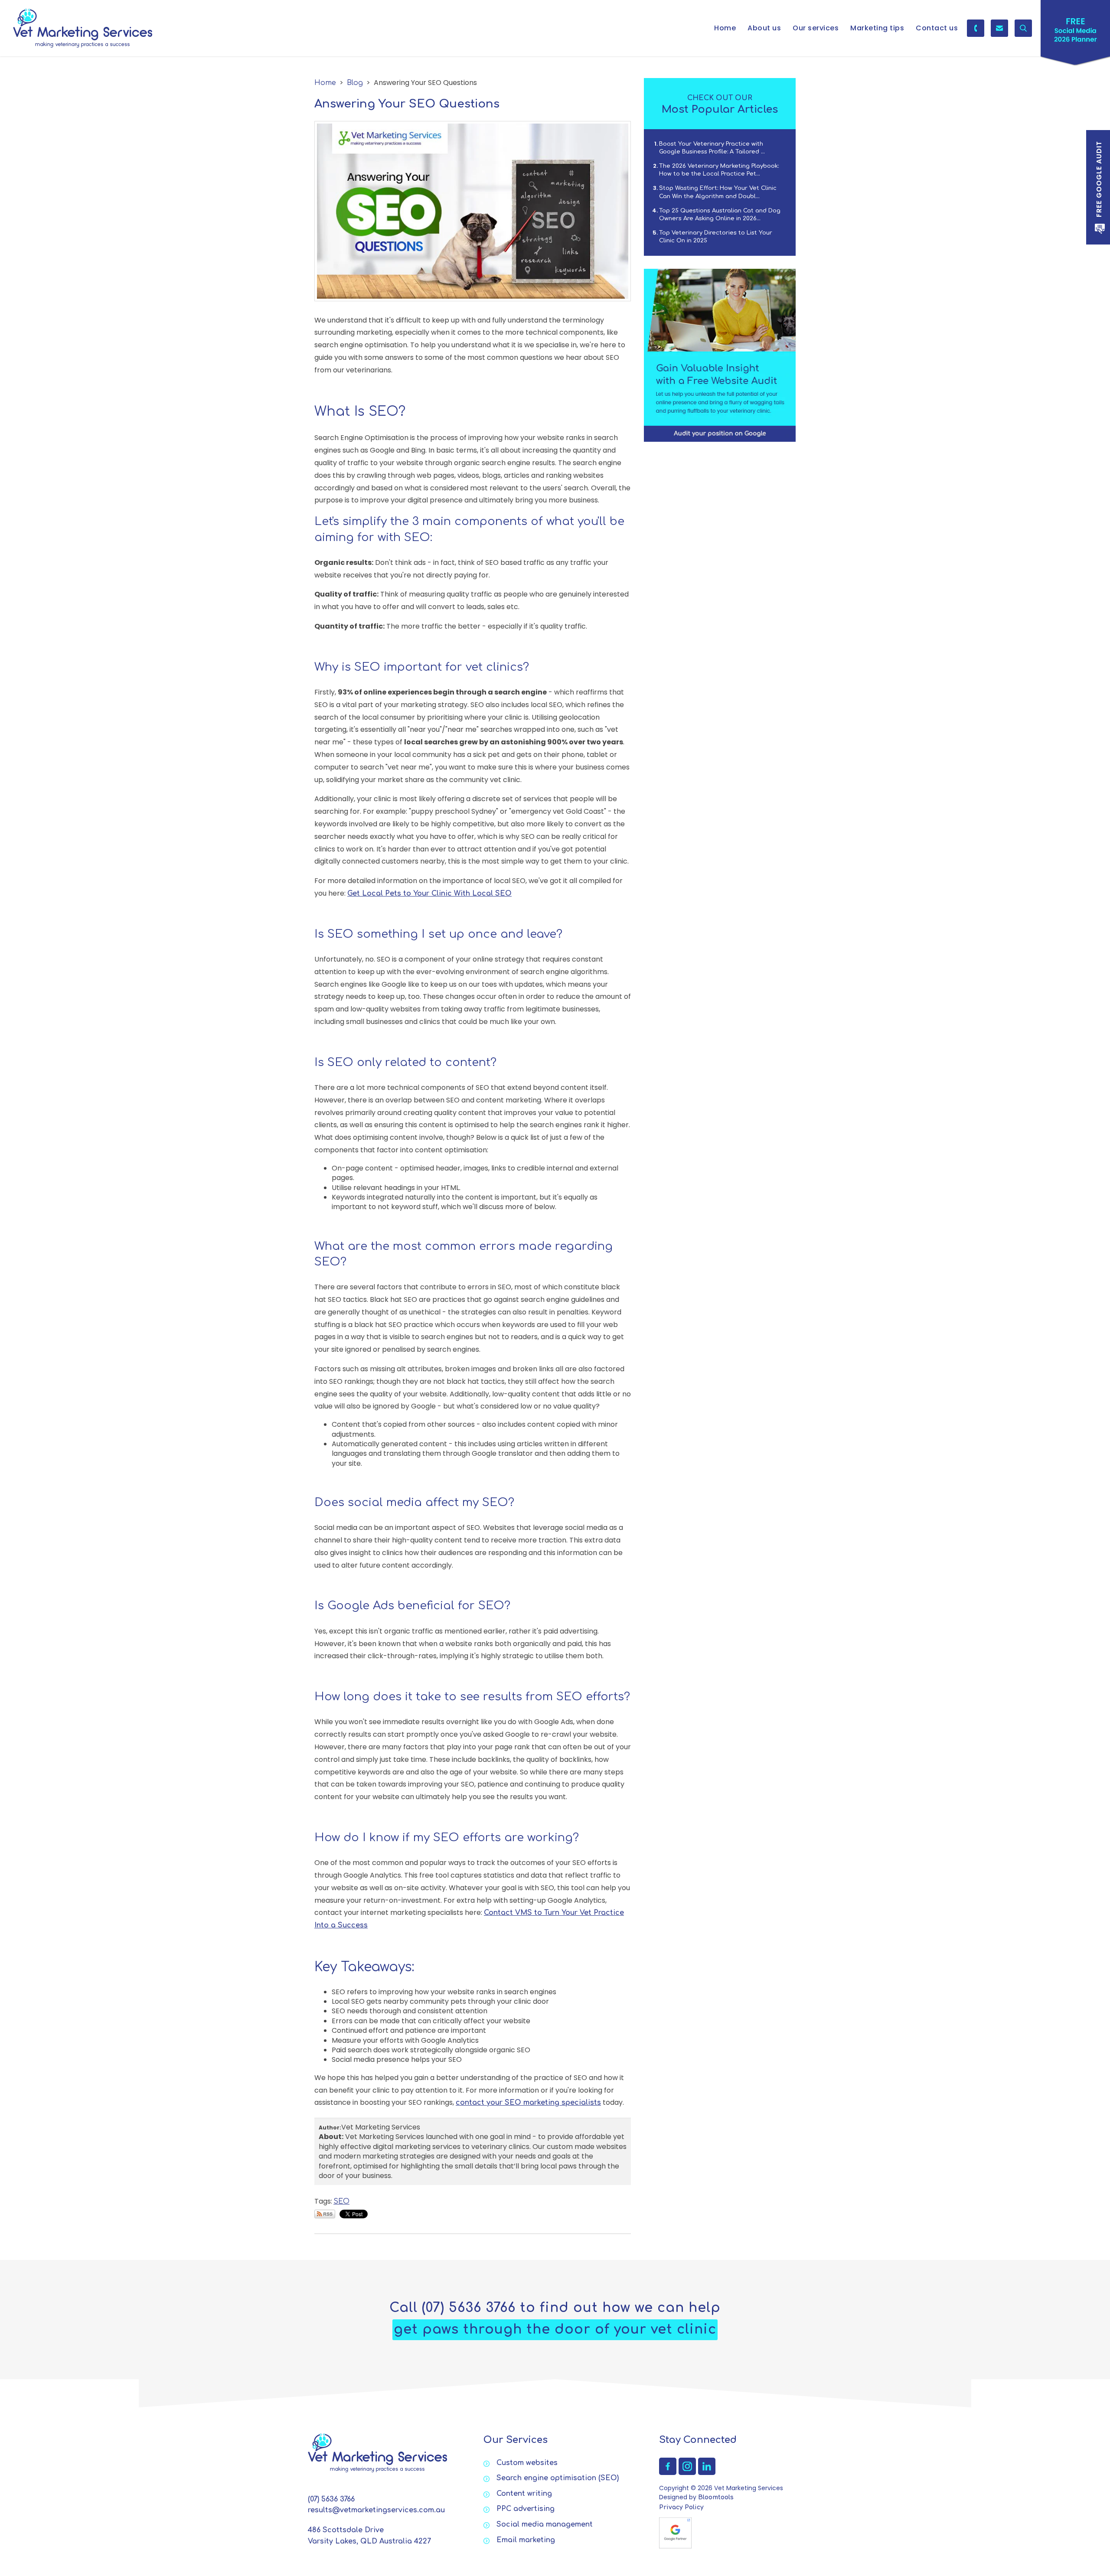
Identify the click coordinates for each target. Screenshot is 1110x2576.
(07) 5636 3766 (976, 28)
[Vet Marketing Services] (83, 28)
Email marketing (526, 2540)
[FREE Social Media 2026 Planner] (1075, 35)
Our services (816, 28)
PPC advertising (526, 2509)
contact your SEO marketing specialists (528, 2103)
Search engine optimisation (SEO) (558, 2478)
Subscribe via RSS (325, 2214)
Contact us (937, 28)
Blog (355, 83)
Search (1023, 28)
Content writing (524, 2494)
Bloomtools (716, 2497)
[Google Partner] (675, 2533)
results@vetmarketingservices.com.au (376, 2510)
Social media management (545, 2524)
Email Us (999, 28)
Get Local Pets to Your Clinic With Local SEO (429, 893)
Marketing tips (877, 28)
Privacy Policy (681, 2507)
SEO (341, 2201)
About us (764, 28)
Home (725, 28)
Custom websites (527, 2463)
